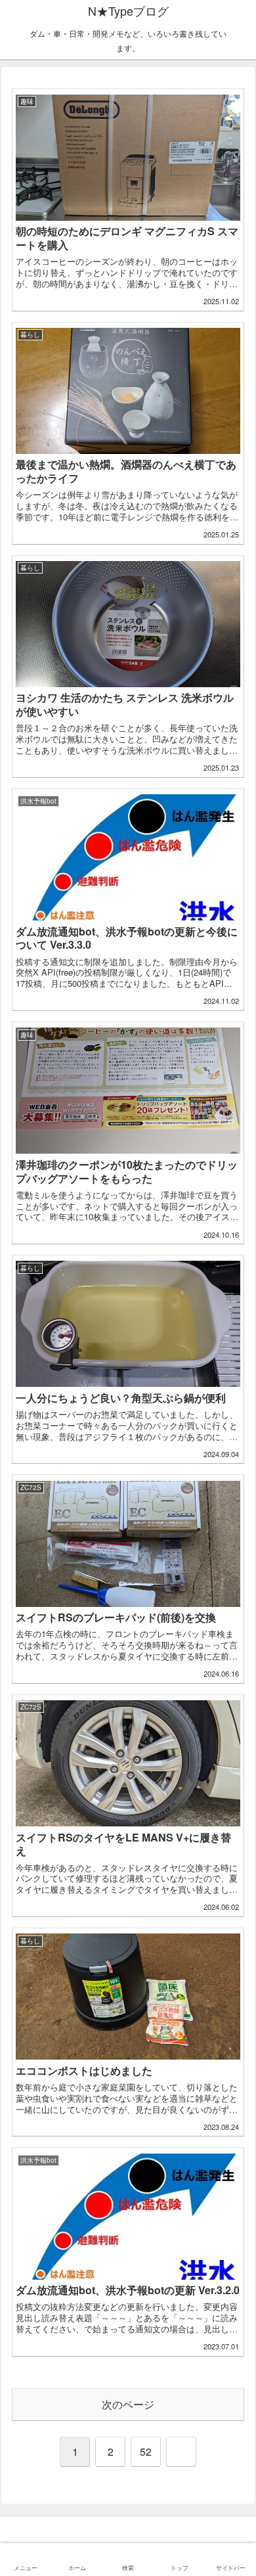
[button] (231, 1992)
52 (146, 2452)
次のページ (128, 2404)
